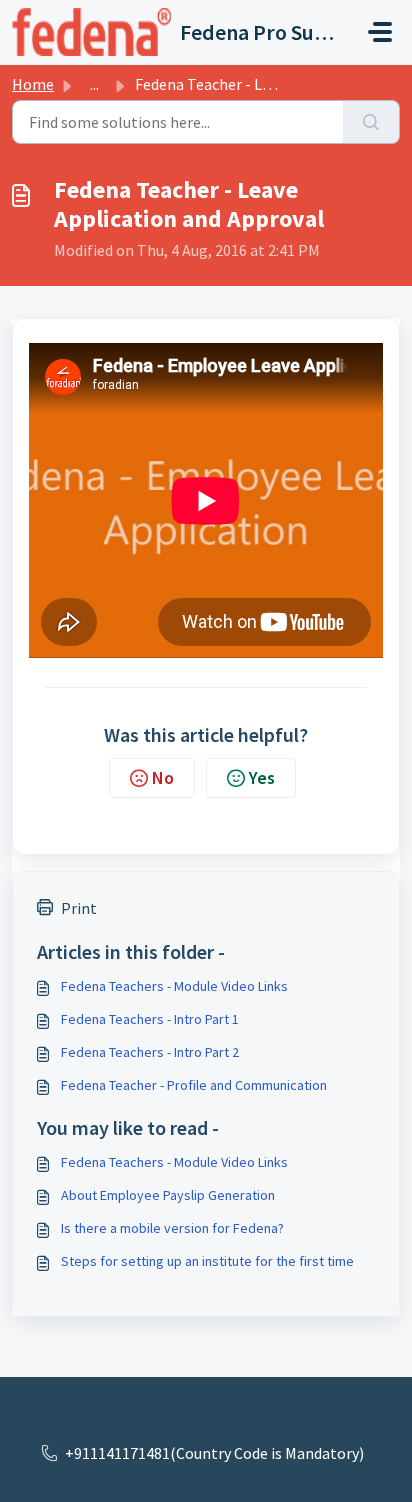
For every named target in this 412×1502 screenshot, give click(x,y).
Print (79, 908)
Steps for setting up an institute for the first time (207, 1261)
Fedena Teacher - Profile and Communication (194, 1085)
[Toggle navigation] (380, 32)
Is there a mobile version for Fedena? (172, 1228)
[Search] (371, 122)
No (163, 777)
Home (33, 84)
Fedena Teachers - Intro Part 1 (150, 1019)
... (94, 84)
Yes (262, 777)
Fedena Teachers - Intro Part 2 (150, 1052)
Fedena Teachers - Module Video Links (174, 986)
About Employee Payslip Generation (168, 1195)
